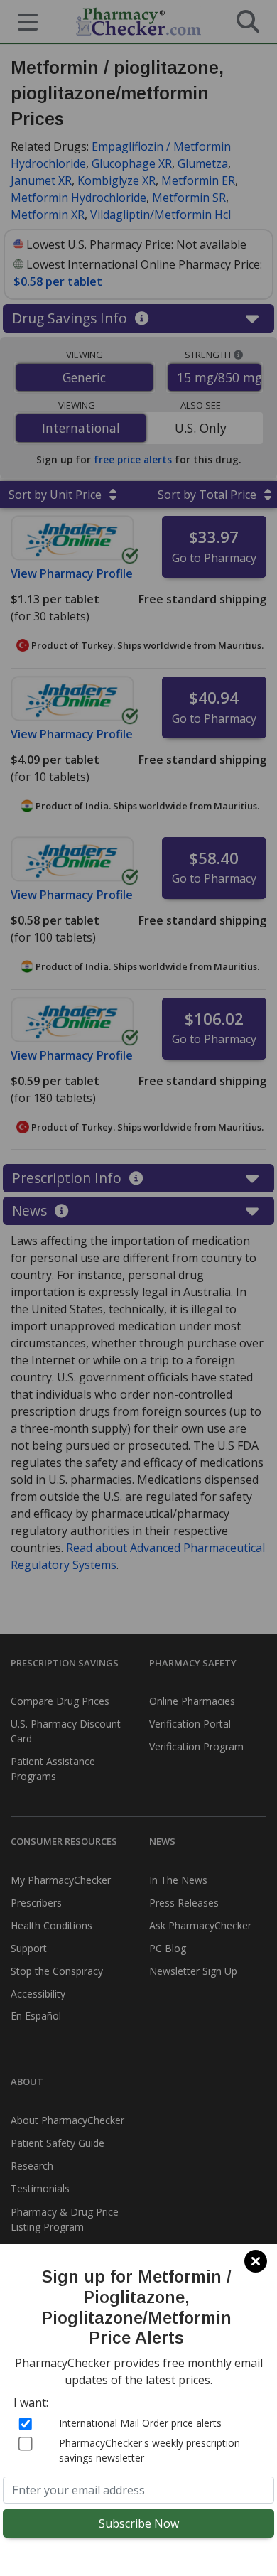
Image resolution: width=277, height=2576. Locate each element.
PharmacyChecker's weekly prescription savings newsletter (150, 2450)
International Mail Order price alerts (140, 2423)
